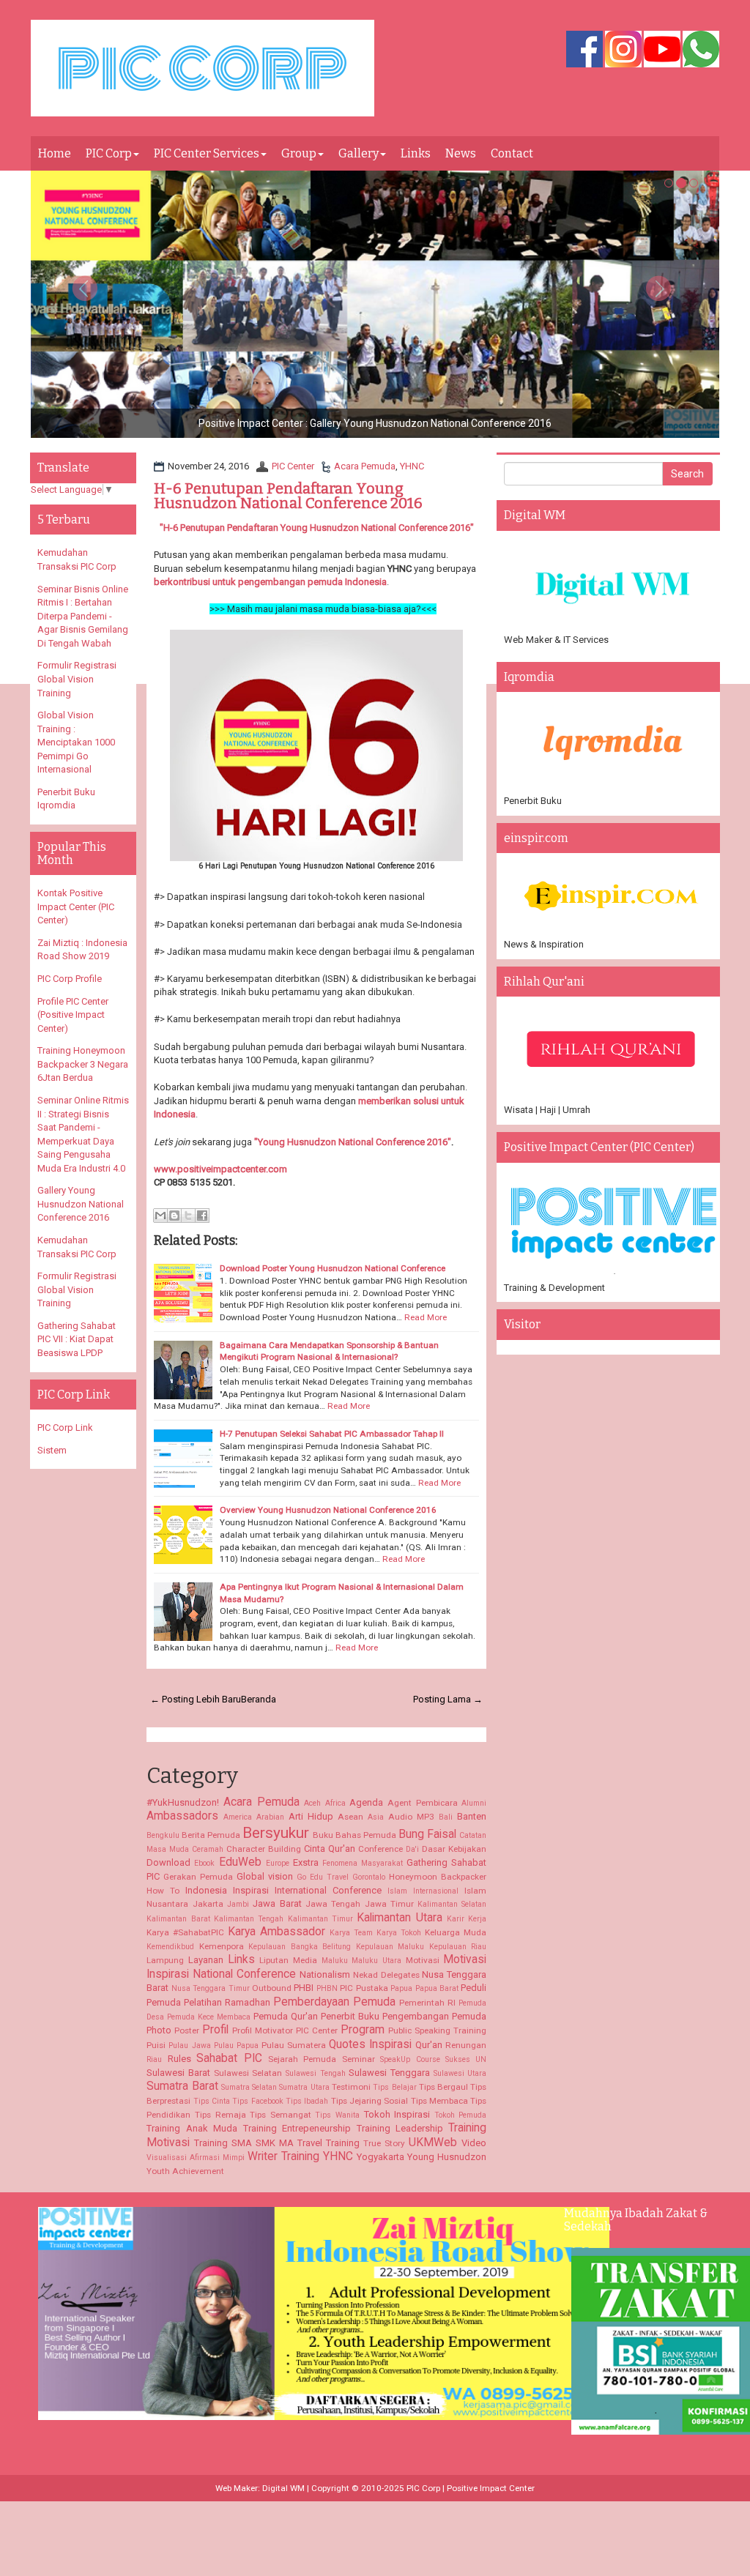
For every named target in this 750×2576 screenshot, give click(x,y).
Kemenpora (222, 1946)
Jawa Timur (389, 1904)
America (238, 1817)
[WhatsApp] (701, 50)
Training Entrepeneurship (297, 2128)
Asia (376, 1817)
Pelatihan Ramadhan (227, 2002)
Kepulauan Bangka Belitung (300, 1947)
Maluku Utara (376, 1961)
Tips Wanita (337, 2115)
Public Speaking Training (437, 2030)
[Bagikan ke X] (188, 1216)
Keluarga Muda (456, 1932)
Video (474, 2143)
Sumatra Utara (304, 2087)
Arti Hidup (311, 1816)
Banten (472, 1816)
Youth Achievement (185, 2171)
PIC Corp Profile (70, 979)
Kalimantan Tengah (249, 1919)
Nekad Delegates (386, 1975)
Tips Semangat (281, 2115)
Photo (159, 2030)
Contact (512, 153)
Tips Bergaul (443, 2087)
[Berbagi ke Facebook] (202, 1216)
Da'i (412, 1849)
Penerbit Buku (350, 2016)
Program (363, 2030)
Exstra (306, 1862)
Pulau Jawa (189, 2045)
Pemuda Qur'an (286, 2016)
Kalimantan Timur (320, 1919)
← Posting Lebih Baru (196, 1699)
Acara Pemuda (365, 466)
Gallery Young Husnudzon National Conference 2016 (81, 1204)
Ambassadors (182, 1816)
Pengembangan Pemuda (434, 2016)
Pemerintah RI (427, 2003)
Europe (278, 1863)
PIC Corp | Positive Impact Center (471, 2488)
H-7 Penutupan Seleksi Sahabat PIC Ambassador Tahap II (332, 1434)
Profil (215, 2030)
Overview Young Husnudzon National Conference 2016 (328, 1510)
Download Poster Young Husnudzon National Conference (333, 1268)
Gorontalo (369, 1877)
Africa (335, 1803)
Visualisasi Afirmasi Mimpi (196, 2158)
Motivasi (423, 1960)
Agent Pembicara (423, 1803)
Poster (187, 2030)
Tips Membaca (439, 2101)
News (461, 153)
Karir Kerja (467, 1919)
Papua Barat (437, 1988)
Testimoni (351, 2087)
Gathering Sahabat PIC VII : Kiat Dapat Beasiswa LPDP (77, 1339)
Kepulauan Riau (458, 1947)
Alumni (474, 1803)
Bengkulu (163, 1835)
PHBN (327, 1988)
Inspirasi (251, 1890)
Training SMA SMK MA (244, 2143)
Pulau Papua (236, 2045)
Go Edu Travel (323, 1877)
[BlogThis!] (174, 1216)
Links (416, 153)
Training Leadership (400, 2128)
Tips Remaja (220, 2115)
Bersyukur (276, 1833)
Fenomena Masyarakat (363, 1863)
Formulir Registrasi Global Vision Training (77, 679)
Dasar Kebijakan (454, 1849)
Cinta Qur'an (330, 1849)
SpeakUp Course (410, 2059)
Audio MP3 (411, 1817)
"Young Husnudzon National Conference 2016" (353, 1142)
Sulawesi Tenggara (389, 2073)
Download (168, 1862)
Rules (179, 2059)
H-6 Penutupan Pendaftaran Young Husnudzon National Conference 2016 (288, 496)
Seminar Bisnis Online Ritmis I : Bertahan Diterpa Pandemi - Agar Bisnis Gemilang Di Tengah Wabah (83, 616)
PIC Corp (109, 153)
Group (299, 153)
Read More (426, 1317)
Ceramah (208, 1849)
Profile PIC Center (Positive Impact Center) (73, 1015)
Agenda (366, 1802)
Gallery (359, 153)
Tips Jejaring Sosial (370, 2101)
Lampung (165, 1960)
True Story (384, 2143)
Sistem (52, 1450)
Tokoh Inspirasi (397, 2114)
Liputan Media (288, 1960)
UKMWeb (433, 2143)
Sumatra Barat (182, 2086)
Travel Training (328, 2143)
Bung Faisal (427, 1834)
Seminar (359, 2059)
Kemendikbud (170, 1947)
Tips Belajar (394, 2087)
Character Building (264, 1849)
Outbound (272, 1988)
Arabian (270, 1817)
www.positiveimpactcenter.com (220, 1169)
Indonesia (206, 1890)
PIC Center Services (207, 153)
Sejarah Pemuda (302, 2059)
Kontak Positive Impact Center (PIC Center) (76, 907)
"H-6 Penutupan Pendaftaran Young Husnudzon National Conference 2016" (317, 528)
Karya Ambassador (276, 1932)
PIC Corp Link (65, 1427)
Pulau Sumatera (294, 2045)
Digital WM (283, 2488)
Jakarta (208, 1904)
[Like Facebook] (584, 50)
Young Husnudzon (447, 2157)
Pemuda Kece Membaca (209, 2017)
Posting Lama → (448, 1699)
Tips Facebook (257, 2101)
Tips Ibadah (307, 2101)
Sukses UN (466, 2059)
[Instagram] (623, 50)
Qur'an (429, 2045)
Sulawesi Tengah (316, 2073)
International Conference (328, 1890)
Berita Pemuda (211, 1835)
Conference (380, 1849)
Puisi (156, 2045)
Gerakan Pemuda (198, 1877)
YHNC (412, 466)
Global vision (265, 1876)
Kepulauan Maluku (390, 1947)
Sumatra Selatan (249, 2087)
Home (55, 153)
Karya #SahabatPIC (185, 1932)
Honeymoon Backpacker (438, 1877)
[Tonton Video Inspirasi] (662, 50)
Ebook (204, 1863)
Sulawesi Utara (460, 2073)
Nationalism (325, 1974)
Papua (401, 1988)
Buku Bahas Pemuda (354, 1835)
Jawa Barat (277, 1903)
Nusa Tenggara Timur (211, 1988)
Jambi (238, 1904)
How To (163, 1891)
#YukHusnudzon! (183, 1802)
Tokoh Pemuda (461, 2115)
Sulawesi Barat (178, 2073)
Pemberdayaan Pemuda (334, 2002)
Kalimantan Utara (399, 1918)
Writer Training (283, 2156)
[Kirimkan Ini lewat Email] (160, 1216)
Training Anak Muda (192, 2128)
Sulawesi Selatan (248, 2073)
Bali (446, 1817)
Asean (350, 1817)
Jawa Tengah (333, 1904)
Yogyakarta (380, 2157)
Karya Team (351, 1933)
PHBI (304, 1988)
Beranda (259, 1699)
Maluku (335, 1961)
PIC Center (293, 466)
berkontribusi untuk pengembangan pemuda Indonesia (270, 582)
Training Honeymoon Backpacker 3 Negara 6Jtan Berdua (83, 1064)
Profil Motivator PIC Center (285, 2030)
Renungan (466, 2045)
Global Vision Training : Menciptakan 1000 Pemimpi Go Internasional (76, 742)
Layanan (206, 1960)
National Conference (244, 1974)
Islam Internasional (423, 1891)
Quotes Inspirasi (370, 2044)
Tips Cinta (212, 2101)
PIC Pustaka (364, 1988)
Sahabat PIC (229, 2058)
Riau (154, 2059)
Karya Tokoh (399, 1933)
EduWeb (240, 1862)
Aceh (312, 1803)
